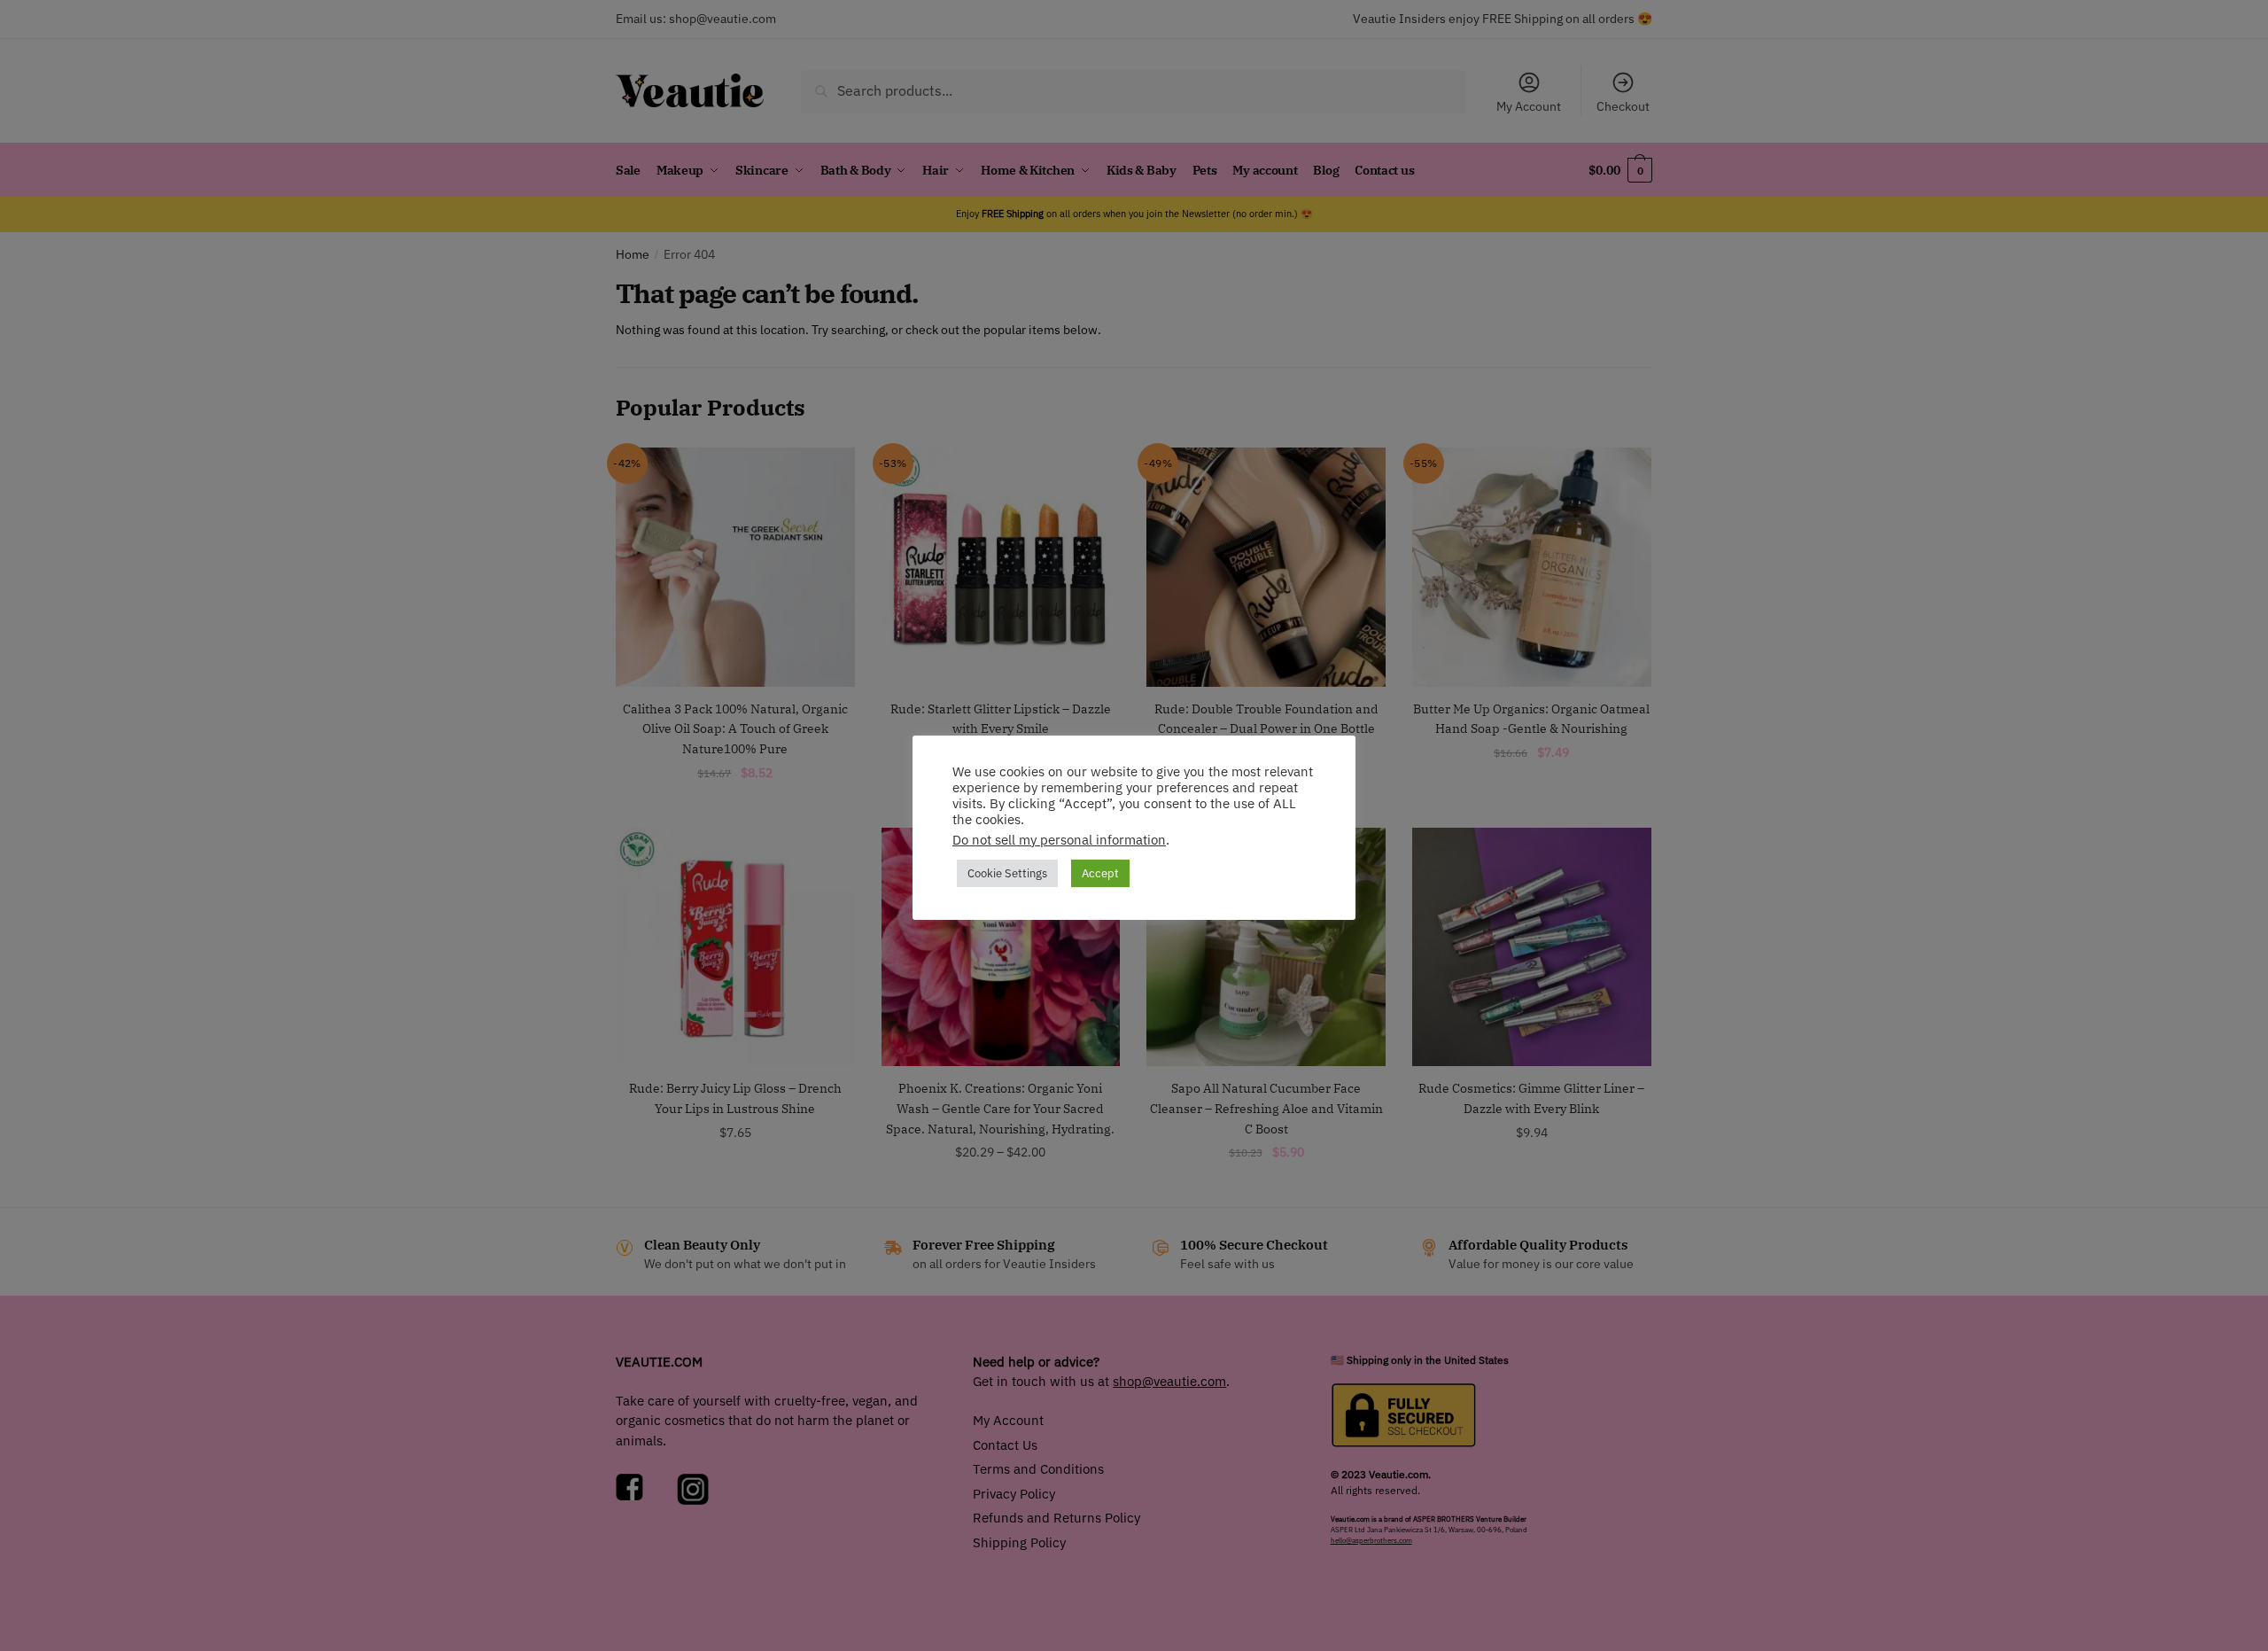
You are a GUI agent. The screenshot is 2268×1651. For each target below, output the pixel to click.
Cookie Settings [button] (1007, 873)
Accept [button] (1100, 873)
